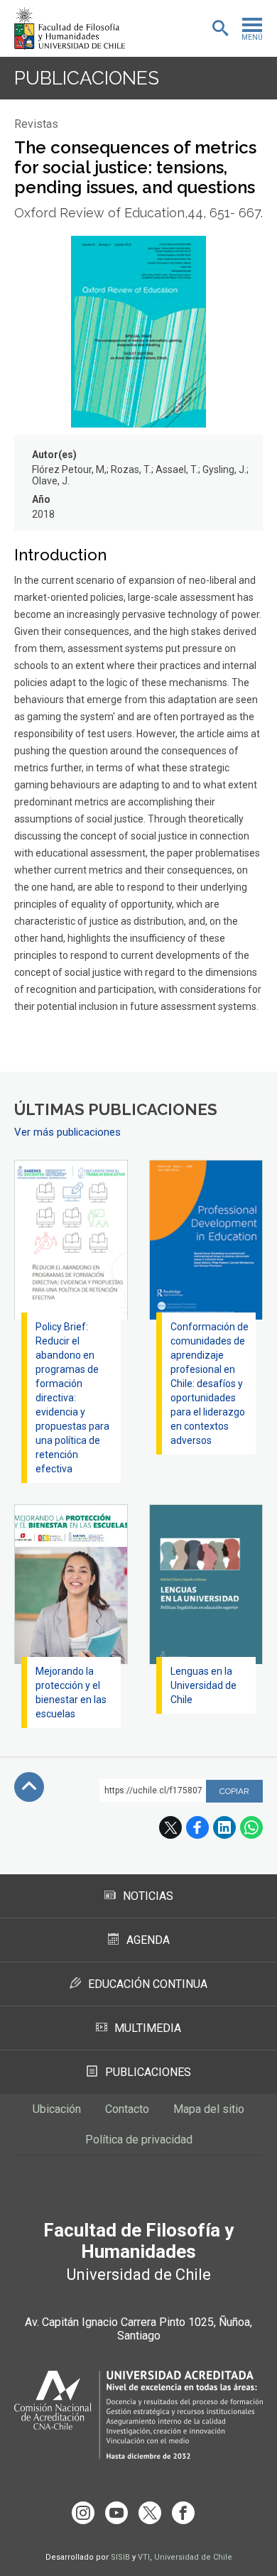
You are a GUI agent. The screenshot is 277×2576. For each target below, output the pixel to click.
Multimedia (148, 2028)
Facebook (197, 1827)
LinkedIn (224, 1827)
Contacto (127, 2109)
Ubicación (57, 2109)
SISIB (120, 2557)
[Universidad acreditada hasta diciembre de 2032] (138, 2415)
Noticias (148, 1896)
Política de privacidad (139, 2140)
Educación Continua (148, 1984)
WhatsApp (251, 1827)
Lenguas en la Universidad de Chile (203, 1685)
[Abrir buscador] (220, 28)
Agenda (148, 1940)
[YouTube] (116, 2513)
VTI (144, 2557)
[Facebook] (183, 2513)
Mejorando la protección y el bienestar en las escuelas (71, 1692)
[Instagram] (83, 2513)
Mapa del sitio (209, 2109)
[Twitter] (150, 2513)
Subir (29, 1787)
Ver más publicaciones (67, 1132)
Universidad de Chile (193, 2557)
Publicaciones (87, 78)
